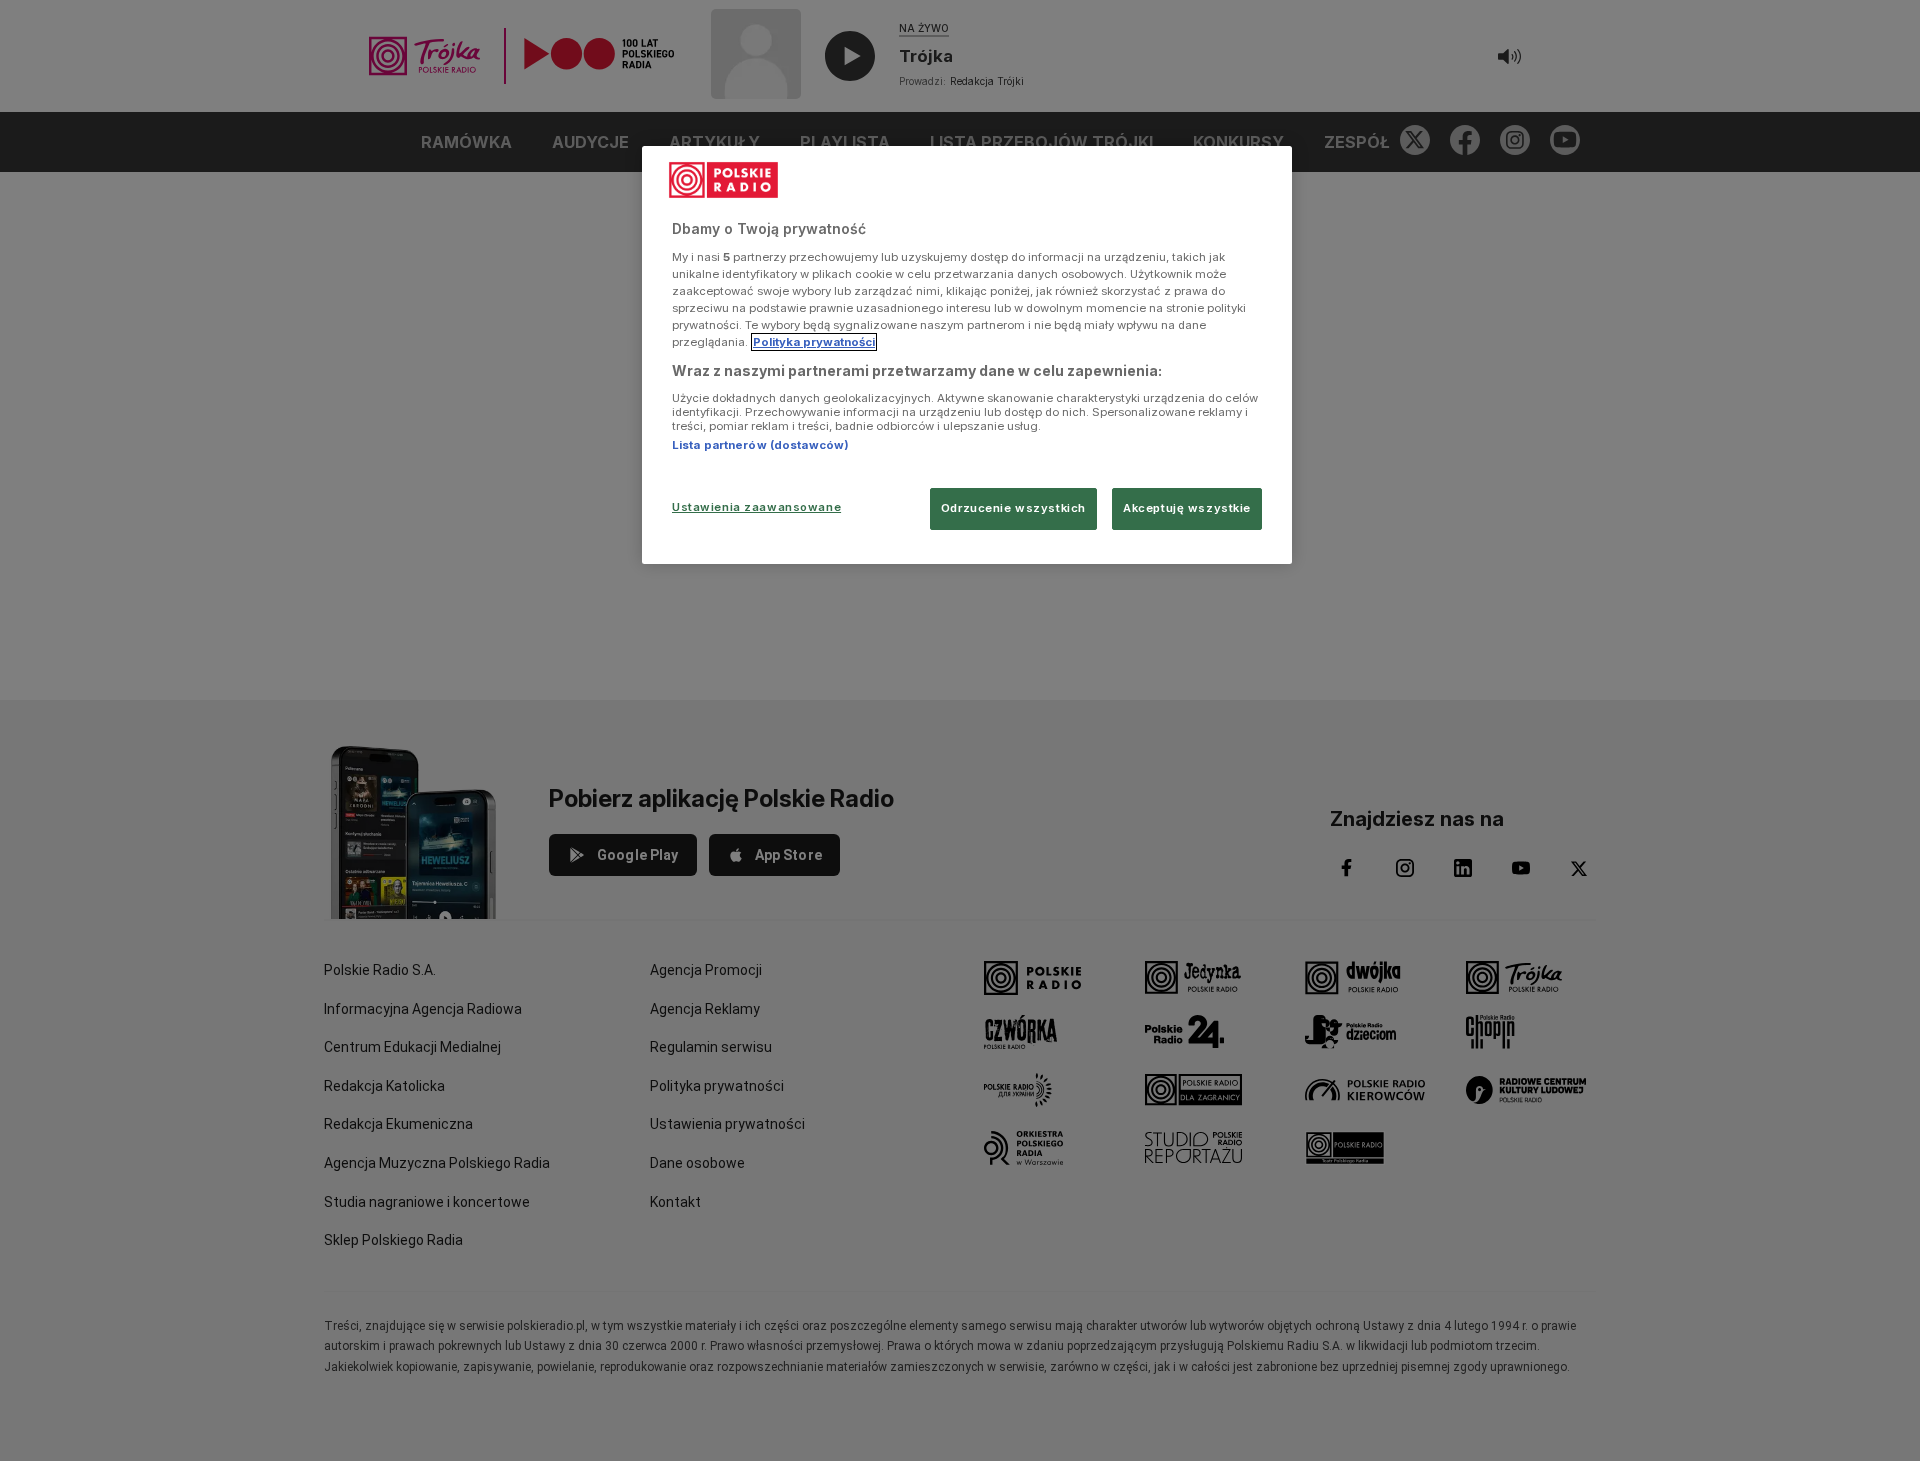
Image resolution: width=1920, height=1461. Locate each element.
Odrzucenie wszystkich (1013, 508)
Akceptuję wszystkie (1187, 508)
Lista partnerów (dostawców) (760, 445)
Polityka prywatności (814, 342)
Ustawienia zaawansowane (756, 507)
